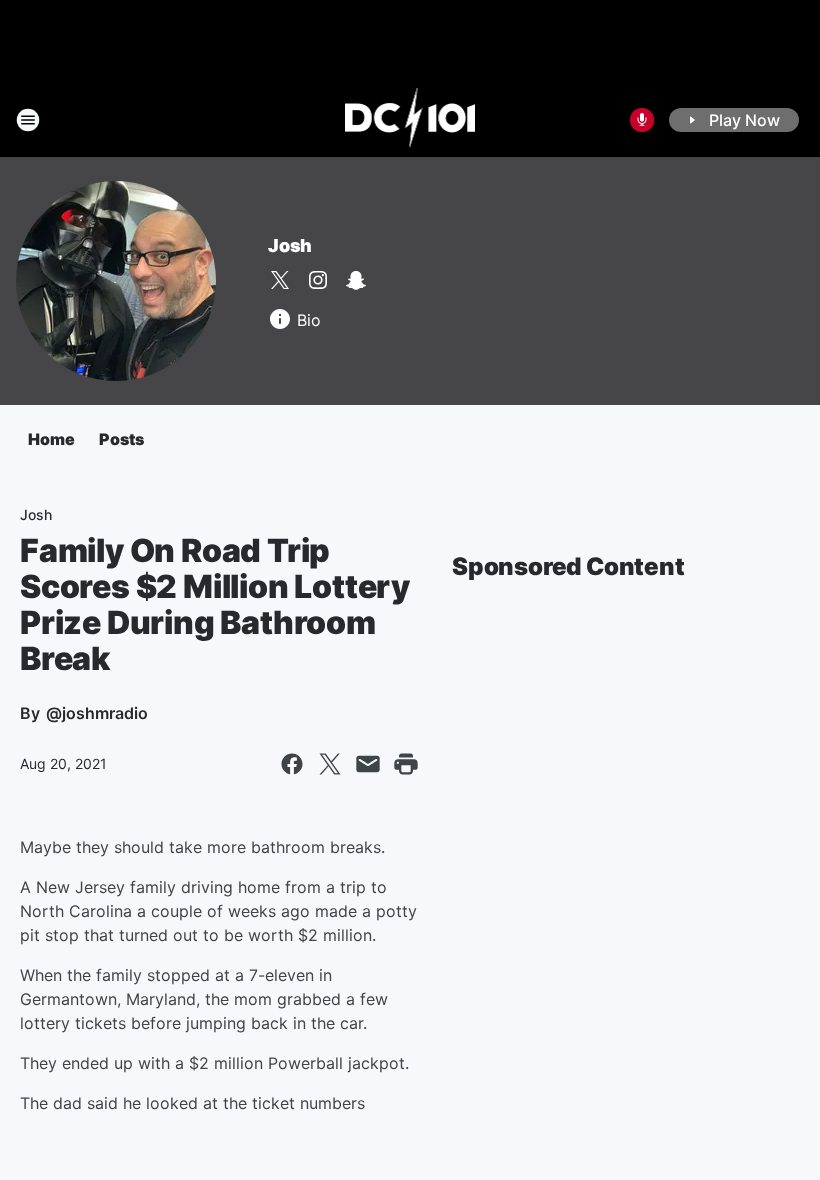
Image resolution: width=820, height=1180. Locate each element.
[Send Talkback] (642, 120)
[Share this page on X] (330, 764)
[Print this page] (406, 764)
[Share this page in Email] (368, 764)
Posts (121, 439)
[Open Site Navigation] (28, 120)
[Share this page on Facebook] (292, 764)
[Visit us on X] (280, 280)
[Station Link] (410, 120)
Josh (290, 245)
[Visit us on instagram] (318, 280)
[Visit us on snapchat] (356, 280)
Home (51, 439)
